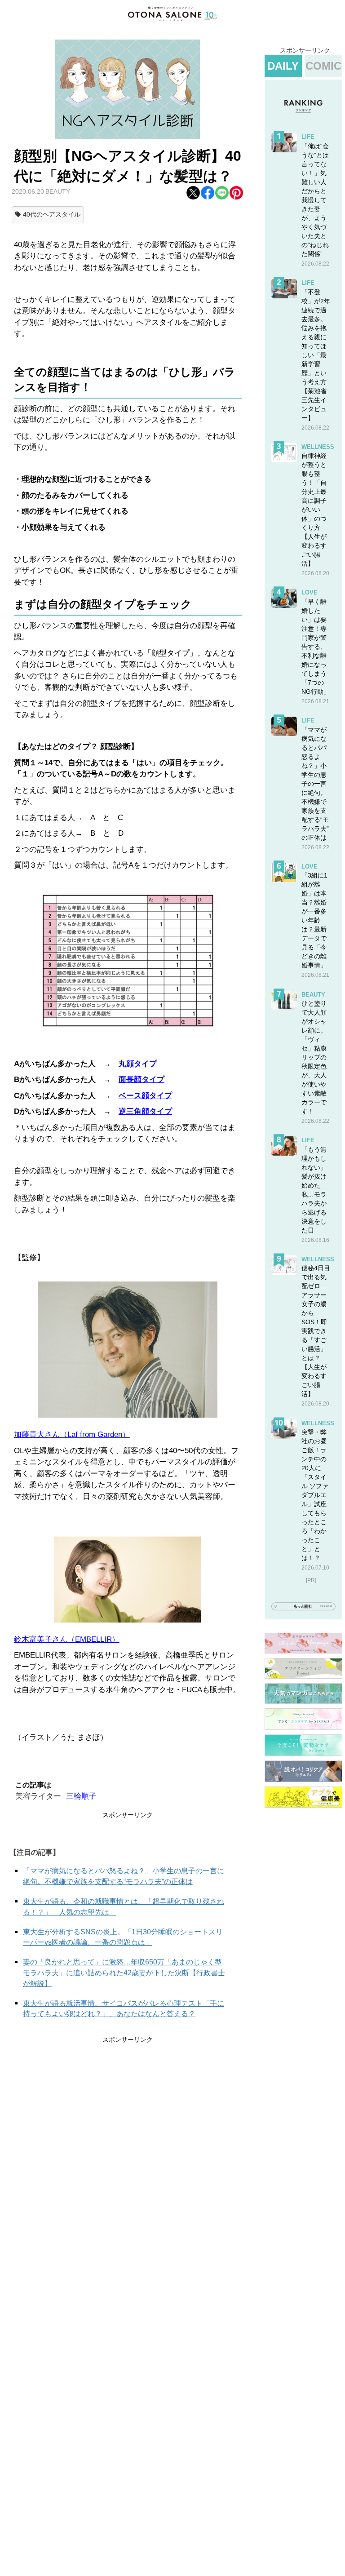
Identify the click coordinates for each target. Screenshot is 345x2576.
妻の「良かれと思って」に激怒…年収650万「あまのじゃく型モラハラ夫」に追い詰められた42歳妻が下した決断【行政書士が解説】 (124, 1973)
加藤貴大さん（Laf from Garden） (72, 1434)
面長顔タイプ (142, 1080)
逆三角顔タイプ (145, 1111)
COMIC (323, 66)
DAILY (283, 66)
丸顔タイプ (138, 1064)
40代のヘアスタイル (52, 214)
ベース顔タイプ (145, 1096)
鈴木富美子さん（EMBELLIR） (67, 1639)
